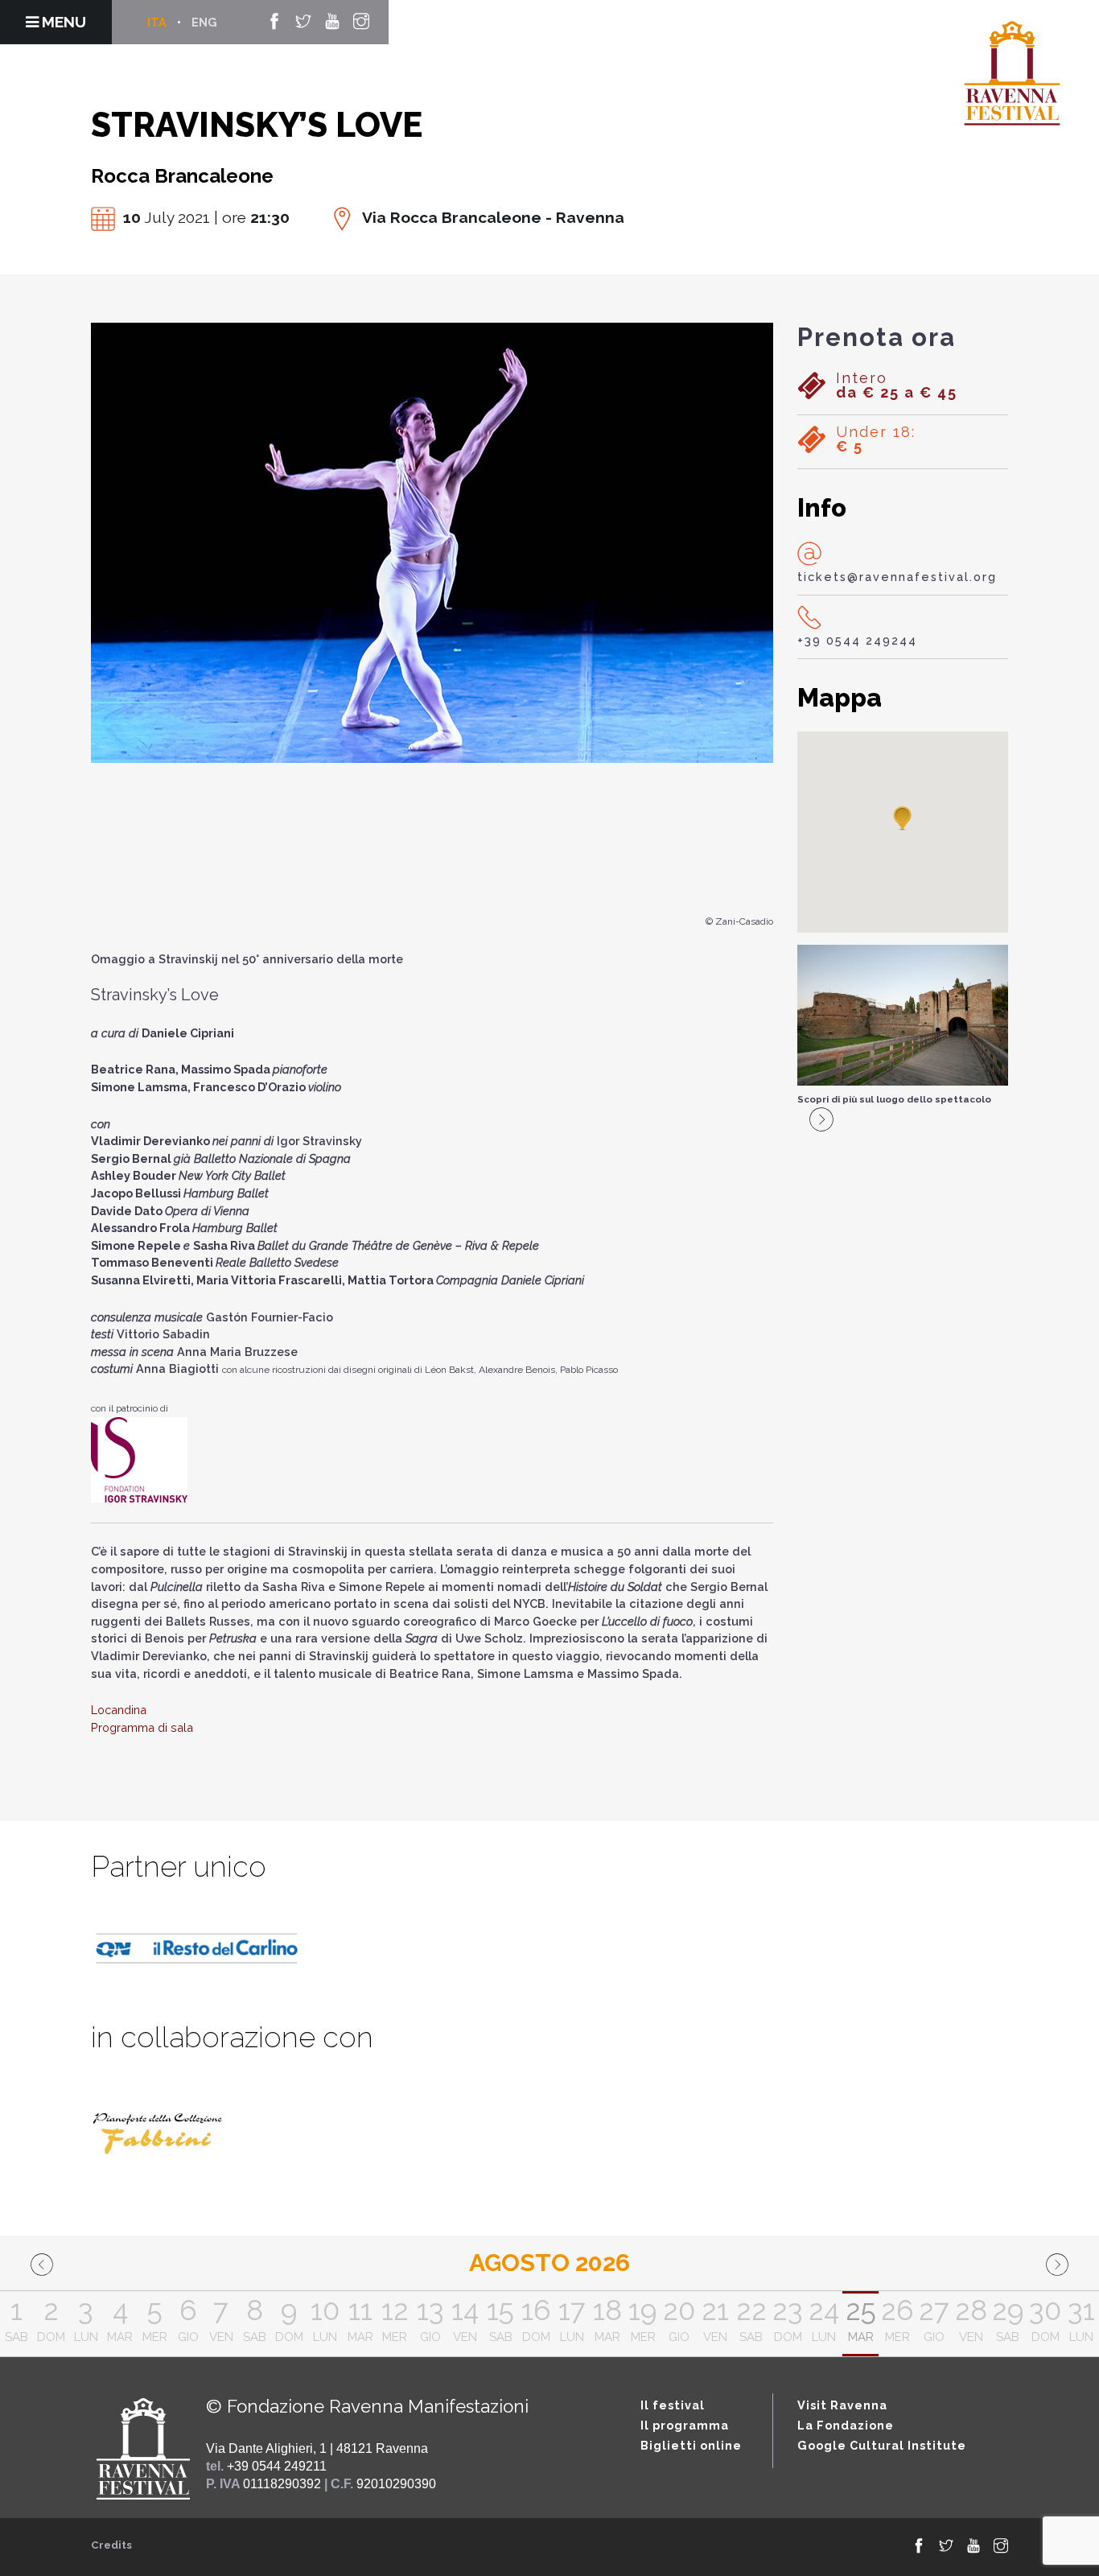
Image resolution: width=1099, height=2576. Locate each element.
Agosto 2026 (549, 2263)
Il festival (673, 2405)
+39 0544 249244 (857, 640)
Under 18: (876, 439)
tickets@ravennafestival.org (897, 577)
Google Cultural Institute (882, 2445)
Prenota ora (877, 337)
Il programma (685, 2425)
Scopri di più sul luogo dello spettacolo (894, 1099)
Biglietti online (691, 2445)
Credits (111, 2545)
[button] (903, 819)
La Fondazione (846, 2425)
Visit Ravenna (842, 2405)
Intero (897, 385)
